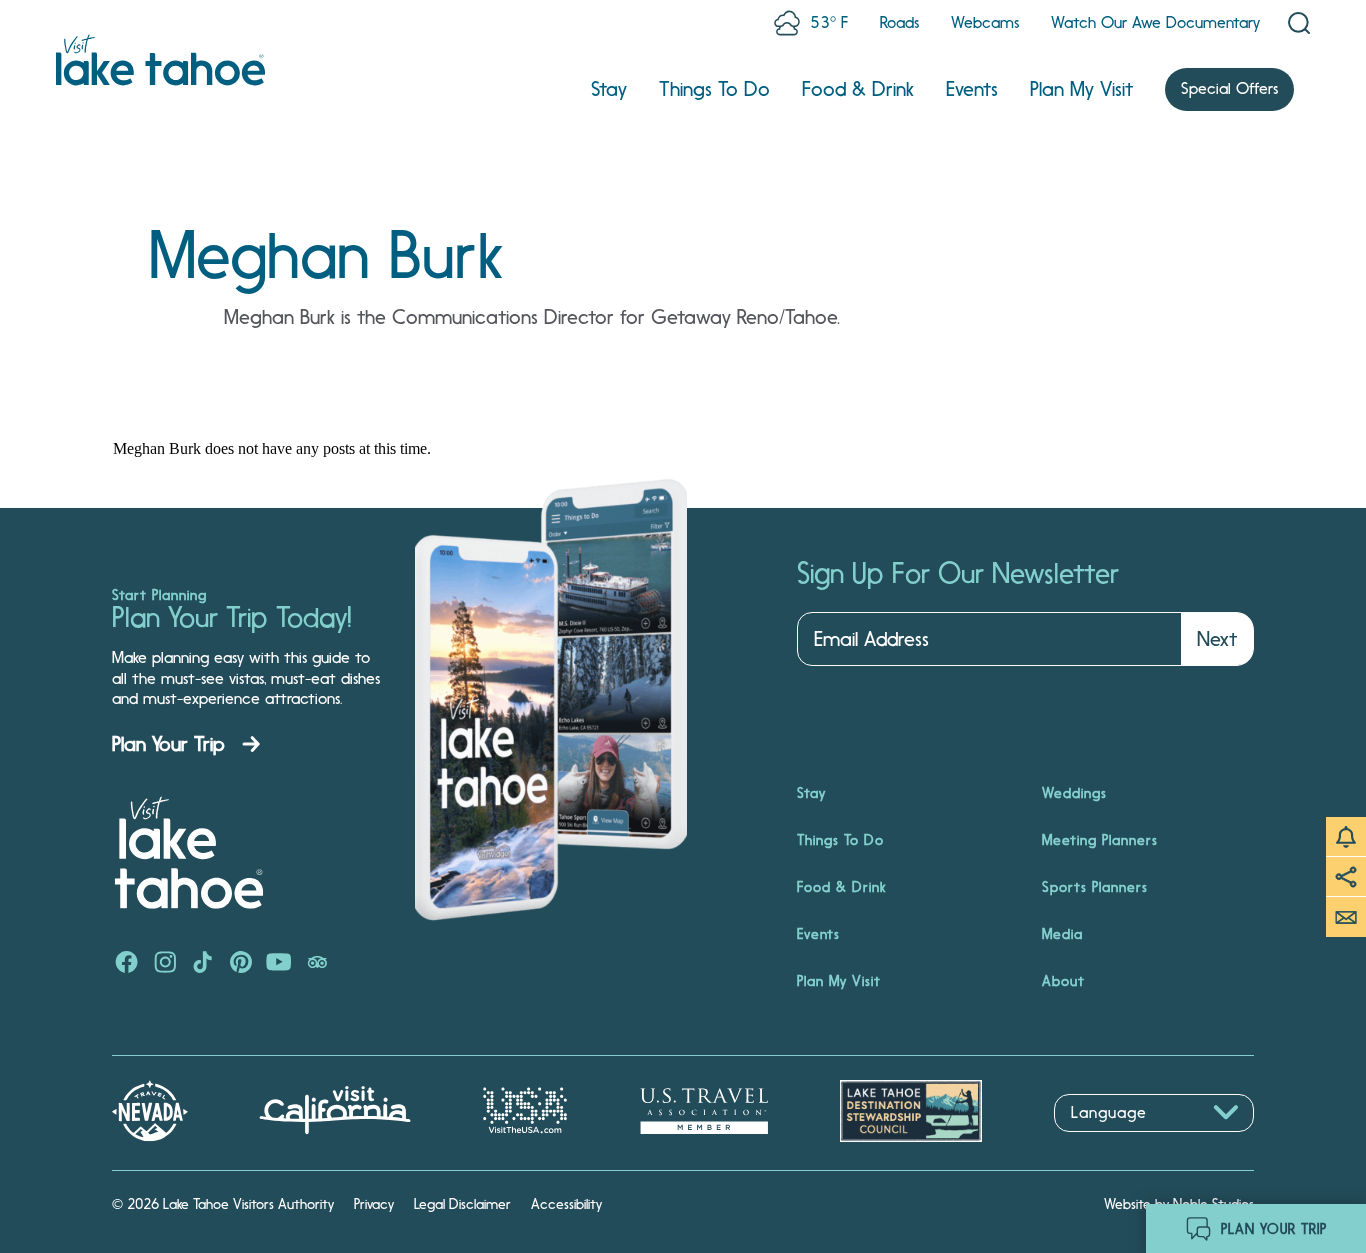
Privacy (374, 1204)
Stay (609, 89)
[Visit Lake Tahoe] (160, 60)
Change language (1112, 1142)
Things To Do (714, 89)
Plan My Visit (1081, 89)
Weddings (1074, 793)
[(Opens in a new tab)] (127, 964)
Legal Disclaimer (462, 1204)
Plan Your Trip (168, 744)
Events (972, 89)
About (1063, 981)
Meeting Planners (1100, 840)
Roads (899, 22)
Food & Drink (858, 89)
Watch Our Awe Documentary (1155, 22)
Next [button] (1217, 639)
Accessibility (566, 1204)
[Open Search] (1299, 23)
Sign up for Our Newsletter (958, 574)
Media (1062, 934)
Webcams (985, 22)
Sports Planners (1095, 887)
